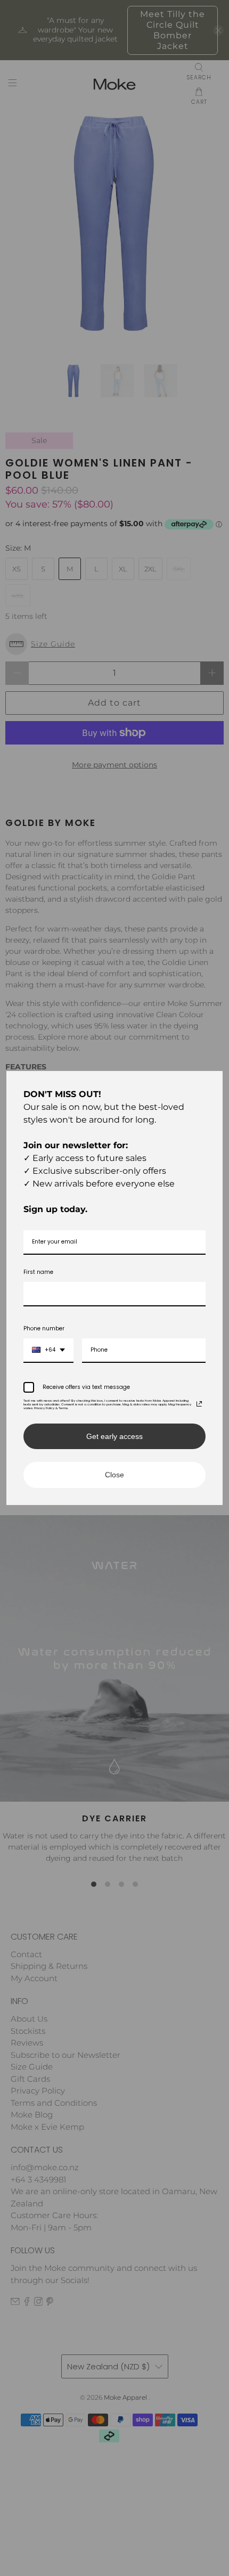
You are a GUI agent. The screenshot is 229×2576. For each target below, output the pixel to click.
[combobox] (48, 1351)
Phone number (44, 1328)
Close (114, 1475)
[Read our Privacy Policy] (199, 1404)
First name (38, 1272)
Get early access (114, 1436)
